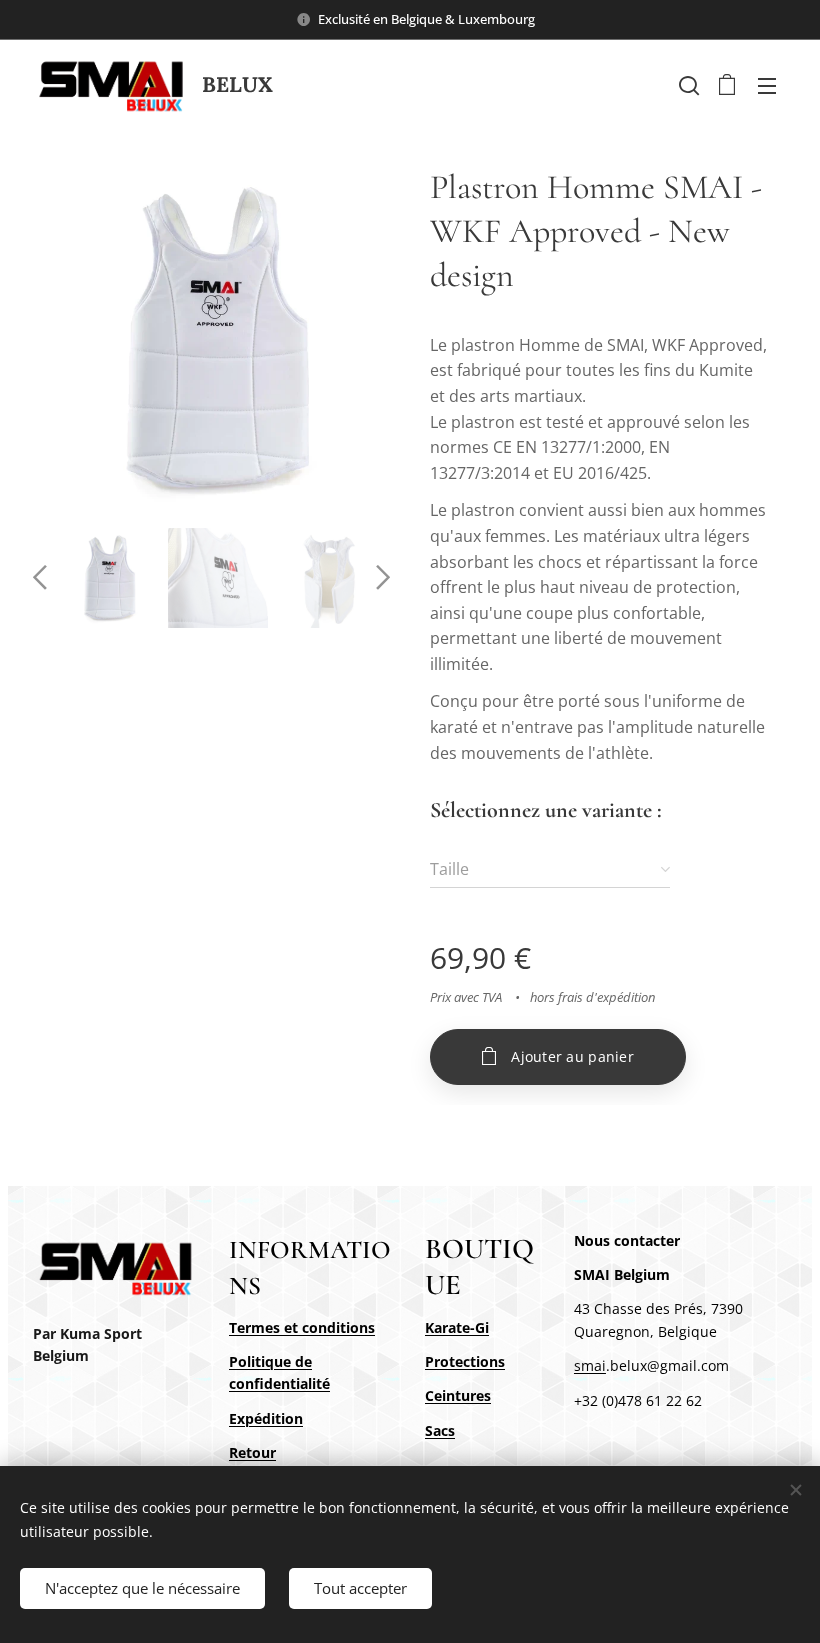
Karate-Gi (457, 1327)
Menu (767, 85)
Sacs (440, 1430)
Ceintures (458, 1395)
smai (590, 1365)
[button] (687, 85)
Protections (465, 1361)
